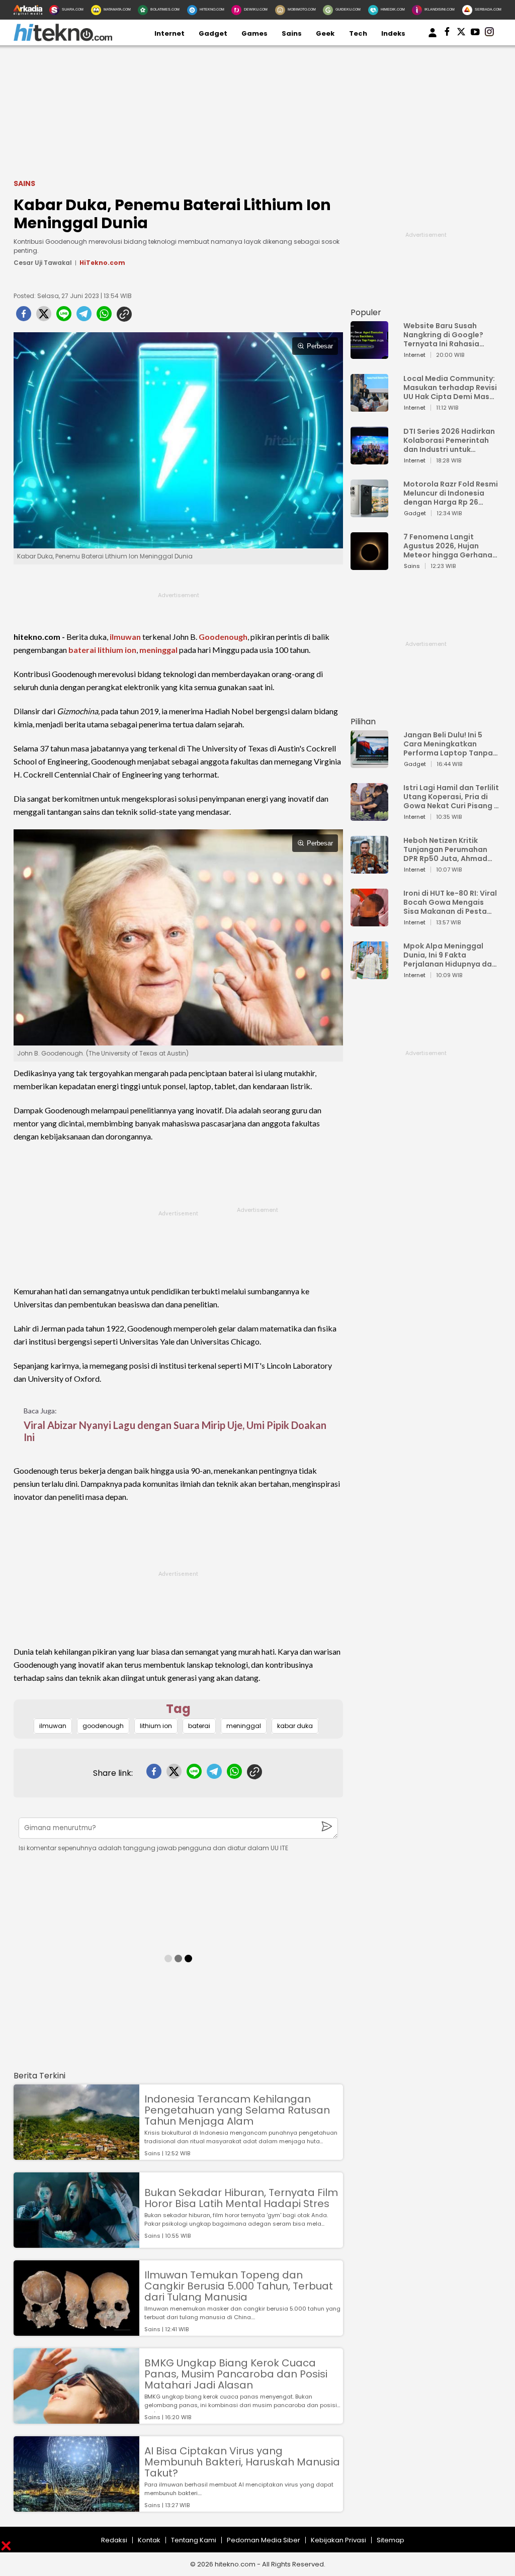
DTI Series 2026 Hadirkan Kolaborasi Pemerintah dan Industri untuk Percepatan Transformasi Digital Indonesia (449, 440)
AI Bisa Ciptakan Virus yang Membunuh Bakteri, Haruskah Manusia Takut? (242, 2462)
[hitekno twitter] (461, 34)
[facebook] (24, 317)
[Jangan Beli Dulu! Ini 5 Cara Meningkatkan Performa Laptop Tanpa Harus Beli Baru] (369, 763)
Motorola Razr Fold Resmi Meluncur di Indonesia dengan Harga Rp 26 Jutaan (451, 493)
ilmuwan (125, 637)
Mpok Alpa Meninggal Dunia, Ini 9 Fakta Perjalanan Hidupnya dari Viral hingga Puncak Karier (450, 955)
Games (254, 33)
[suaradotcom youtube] (475, 34)
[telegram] (84, 317)
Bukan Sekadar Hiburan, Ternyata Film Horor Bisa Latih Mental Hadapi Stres (241, 2198)
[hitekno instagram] (489, 34)
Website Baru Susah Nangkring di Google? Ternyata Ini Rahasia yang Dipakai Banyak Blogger (443, 335)
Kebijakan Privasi (338, 2540)
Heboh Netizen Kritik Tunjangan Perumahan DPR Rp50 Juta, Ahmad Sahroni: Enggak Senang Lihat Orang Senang (448, 849)
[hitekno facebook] (447, 34)
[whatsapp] (104, 317)
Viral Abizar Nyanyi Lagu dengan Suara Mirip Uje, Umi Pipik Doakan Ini (175, 1431)
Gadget (213, 33)
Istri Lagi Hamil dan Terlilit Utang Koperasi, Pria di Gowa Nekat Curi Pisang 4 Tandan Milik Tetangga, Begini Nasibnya (451, 797)
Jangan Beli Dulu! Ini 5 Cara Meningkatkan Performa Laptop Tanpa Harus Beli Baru (448, 744)
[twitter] (44, 317)
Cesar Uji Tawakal (43, 263)
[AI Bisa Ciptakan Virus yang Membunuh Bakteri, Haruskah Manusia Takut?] (76, 2507)
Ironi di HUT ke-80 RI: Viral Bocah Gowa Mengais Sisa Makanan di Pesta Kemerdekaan (450, 902)
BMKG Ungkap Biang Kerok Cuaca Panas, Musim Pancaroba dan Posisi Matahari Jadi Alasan (236, 2374)
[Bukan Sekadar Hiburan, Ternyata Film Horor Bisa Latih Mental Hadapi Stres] (76, 2243)
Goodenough (223, 637)
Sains (292, 33)
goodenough (103, 1726)
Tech (358, 33)
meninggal (158, 650)
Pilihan (363, 722)
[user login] (433, 37)
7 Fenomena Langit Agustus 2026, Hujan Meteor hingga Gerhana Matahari (448, 546)
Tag (178, 1709)
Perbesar (320, 346)
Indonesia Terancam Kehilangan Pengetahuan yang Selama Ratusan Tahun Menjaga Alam (237, 2110)
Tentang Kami (194, 2540)
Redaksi (114, 2540)
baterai (82, 650)
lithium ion (117, 650)
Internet (169, 33)
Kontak (149, 2540)
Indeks (393, 33)
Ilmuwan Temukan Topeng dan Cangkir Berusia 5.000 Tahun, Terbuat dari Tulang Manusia (239, 2286)
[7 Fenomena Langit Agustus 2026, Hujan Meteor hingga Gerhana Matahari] (369, 565)
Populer (366, 312)
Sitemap (391, 2540)
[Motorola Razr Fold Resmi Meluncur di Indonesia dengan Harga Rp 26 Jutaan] (369, 512)
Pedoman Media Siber (264, 2540)
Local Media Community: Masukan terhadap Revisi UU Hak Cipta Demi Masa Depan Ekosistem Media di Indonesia (450, 388)
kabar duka (295, 1726)
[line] (64, 317)
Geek (325, 33)
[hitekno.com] (63, 39)
